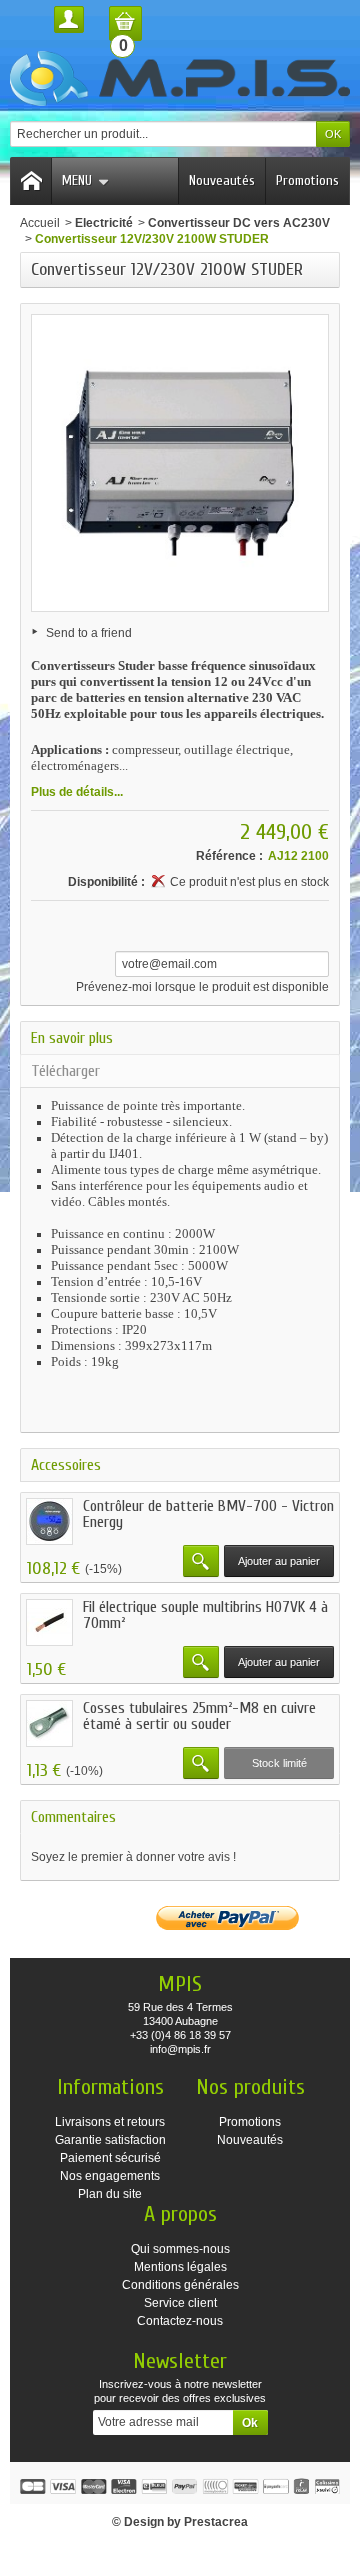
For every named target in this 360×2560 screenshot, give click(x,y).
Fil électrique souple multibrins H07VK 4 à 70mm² (205, 1615)
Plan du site (110, 2194)
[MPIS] (180, 78)
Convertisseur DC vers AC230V (239, 223)
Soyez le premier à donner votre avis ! (133, 1857)
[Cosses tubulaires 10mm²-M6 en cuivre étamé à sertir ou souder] (49, 1723)
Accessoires (66, 1465)
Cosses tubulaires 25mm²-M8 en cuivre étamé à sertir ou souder (199, 1716)
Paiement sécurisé (110, 2158)
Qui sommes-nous (180, 2249)
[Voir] (201, 1561)
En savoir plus (72, 1038)
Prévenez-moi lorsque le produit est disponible (202, 987)
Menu (77, 180)
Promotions (307, 180)
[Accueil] (31, 181)
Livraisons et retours (110, 2122)
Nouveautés (222, 180)
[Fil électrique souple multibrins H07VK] (49, 1622)
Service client (180, 2303)
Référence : (229, 856)
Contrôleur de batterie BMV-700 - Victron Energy (208, 1514)
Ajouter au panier (279, 1561)
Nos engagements (110, 2176)
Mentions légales (180, 2267)
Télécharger (65, 1071)
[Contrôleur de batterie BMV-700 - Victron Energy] (49, 1521)
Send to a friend (89, 633)
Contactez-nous (180, 2321)
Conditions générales (180, 2285)
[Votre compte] (69, 19)
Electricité (104, 223)
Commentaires (73, 1817)
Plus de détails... (77, 792)
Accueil (40, 223)
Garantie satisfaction (110, 2140)
